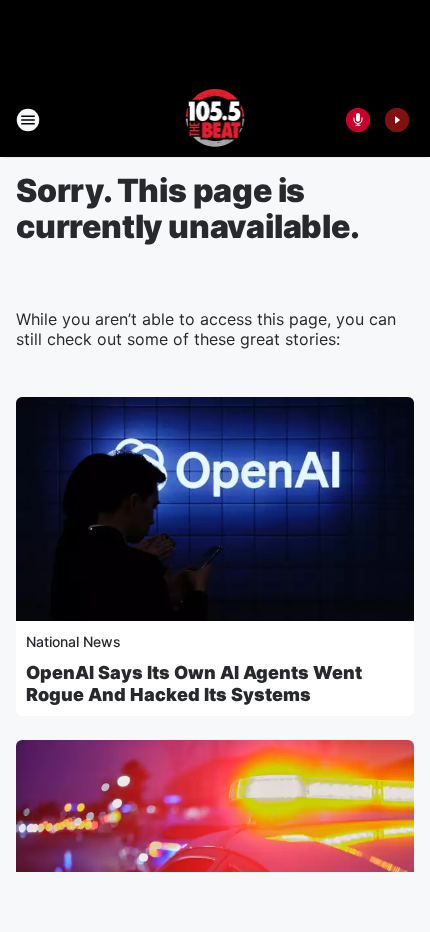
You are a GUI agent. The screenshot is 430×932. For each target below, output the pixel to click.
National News (73, 641)
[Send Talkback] (358, 120)
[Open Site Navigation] (28, 120)
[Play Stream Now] (397, 120)
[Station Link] (215, 120)
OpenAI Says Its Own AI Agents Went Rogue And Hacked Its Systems (194, 683)
